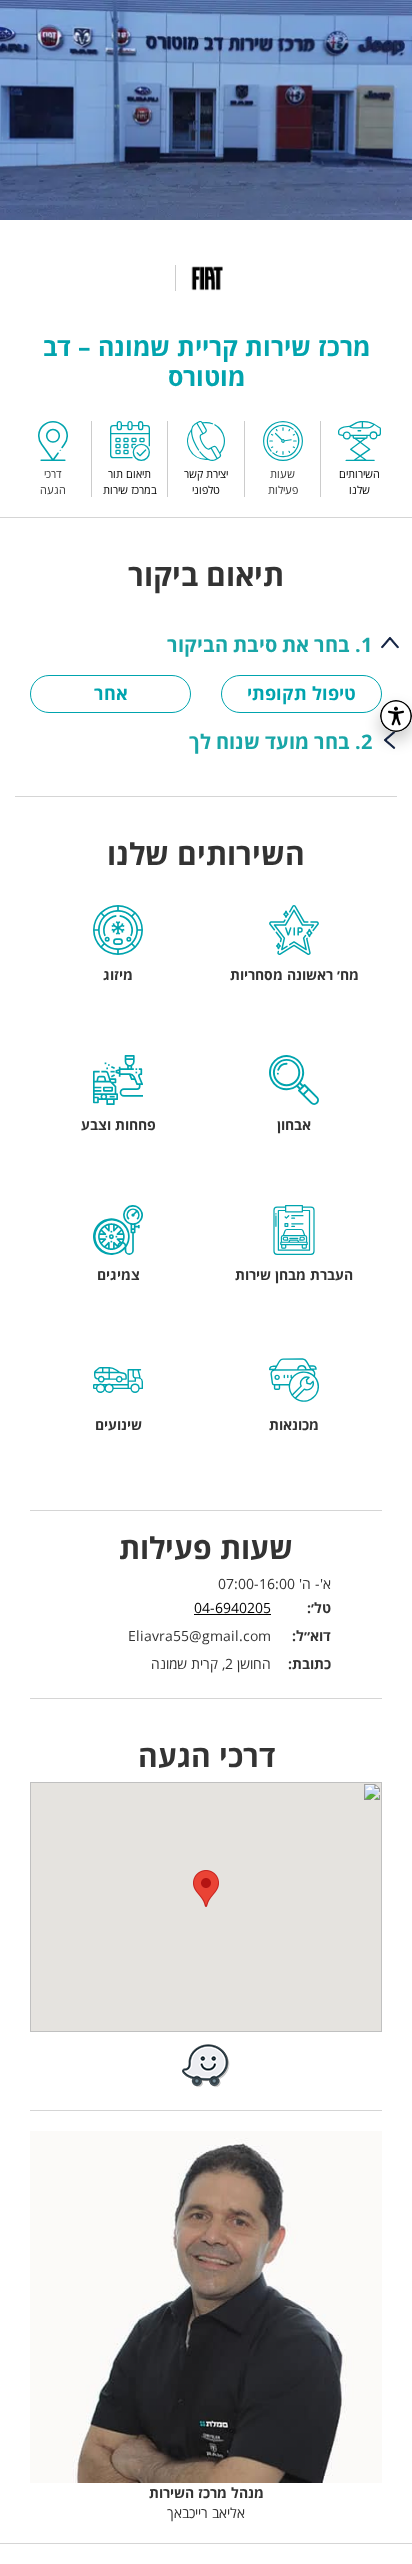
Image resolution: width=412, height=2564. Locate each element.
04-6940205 (232, 1607)
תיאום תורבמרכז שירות (130, 481)
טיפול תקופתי (301, 693)
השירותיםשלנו (359, 481)
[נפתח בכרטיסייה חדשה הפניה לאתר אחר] (206, 2064)
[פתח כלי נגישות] (396, 716)
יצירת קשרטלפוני (206, 481)
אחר (111, 693)
